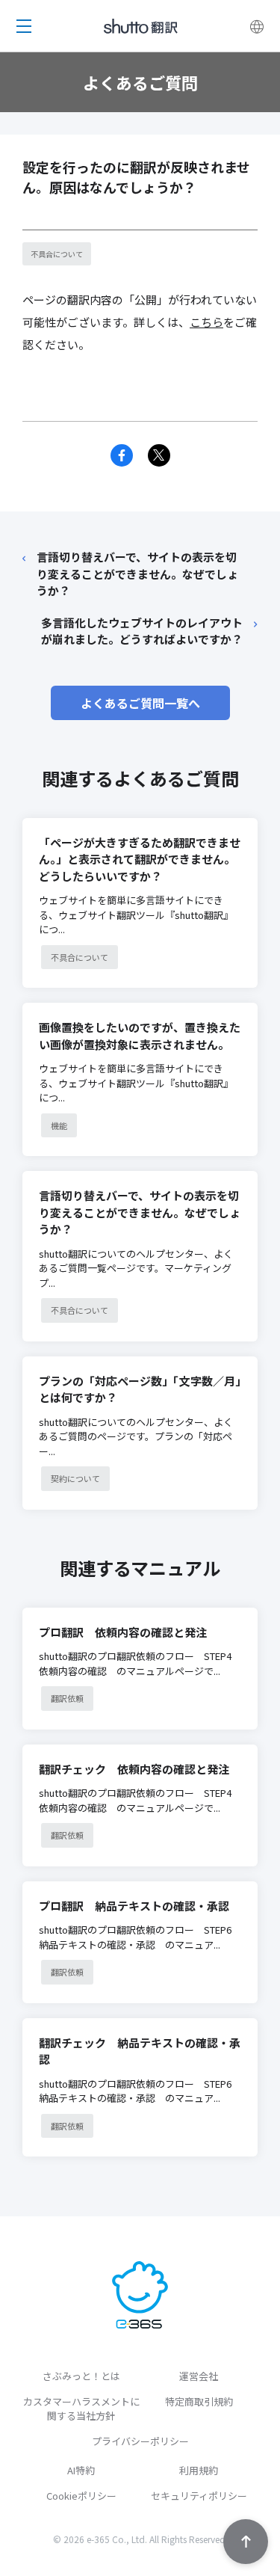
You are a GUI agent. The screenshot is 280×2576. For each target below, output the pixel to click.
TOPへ (246, 2542)
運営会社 (199, 2376)
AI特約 (81, 2470)
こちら (206, 322)
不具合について (57, 254)
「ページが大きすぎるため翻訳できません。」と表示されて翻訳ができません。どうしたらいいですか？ (140, 859)
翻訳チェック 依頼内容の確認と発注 (134, 1769)
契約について (75, 1478)
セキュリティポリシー (199, 2496)
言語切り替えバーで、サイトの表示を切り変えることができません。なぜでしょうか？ (137, 574)
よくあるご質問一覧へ (140, 703)
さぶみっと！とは (81, 2376)
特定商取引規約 (199, 2401)
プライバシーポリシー (140, 2441)
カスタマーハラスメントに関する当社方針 (81, 2409)
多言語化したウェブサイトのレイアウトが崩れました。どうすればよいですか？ (142, 631)
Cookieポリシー (81, 2496)
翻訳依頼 (67, 1698)
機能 (59, 1125)
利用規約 (199, 2470)
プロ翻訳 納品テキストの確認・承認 (134, 1906)
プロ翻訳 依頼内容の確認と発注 (123, 1632)
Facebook (122, 455)
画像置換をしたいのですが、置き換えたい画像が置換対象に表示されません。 (140, 1036)
